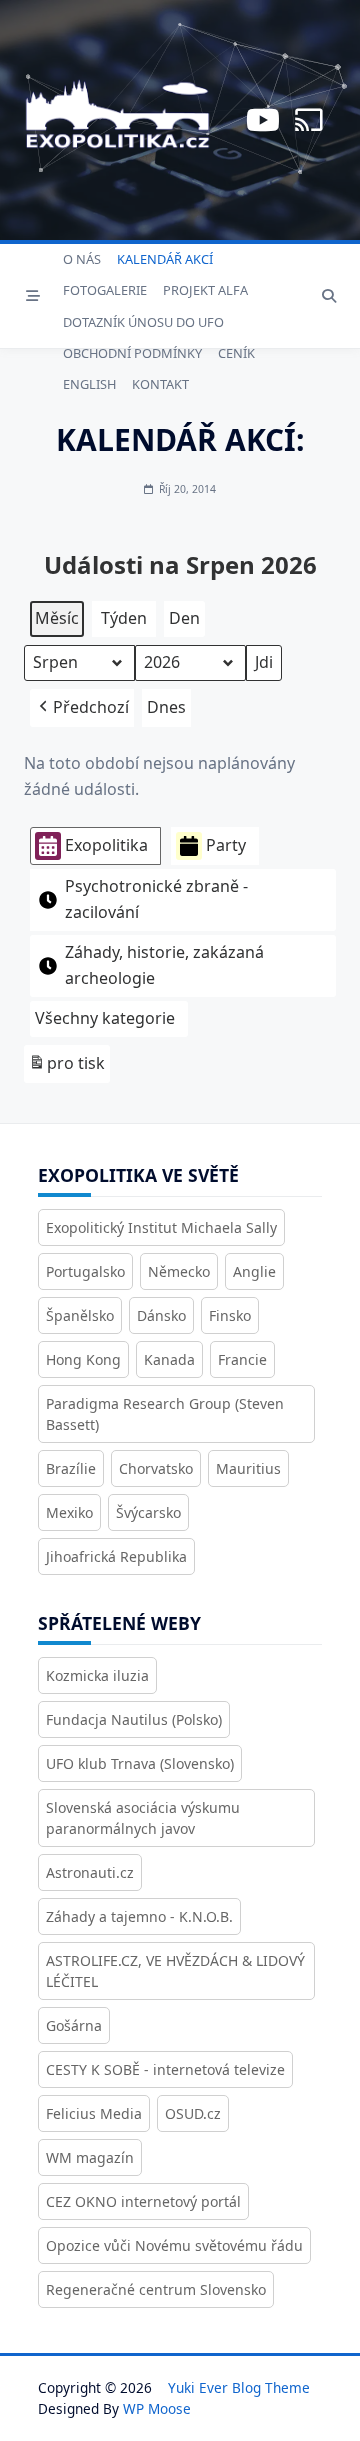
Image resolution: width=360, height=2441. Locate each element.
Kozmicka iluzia (97, 1675)
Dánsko (161, 1315)
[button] (82, 708)
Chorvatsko (156, 1468)
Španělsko (80, 1315)
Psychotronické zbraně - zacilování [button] (156, 899)
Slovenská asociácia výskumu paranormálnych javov (143, 1818)
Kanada (169, 1359)
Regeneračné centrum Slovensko (156, 2289)
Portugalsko (85, 1271)
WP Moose (157, 2408)
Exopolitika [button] (106, 845)
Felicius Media (94, 2113)
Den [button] (184, 618)
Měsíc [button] (57, 618)
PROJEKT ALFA (205, 290)
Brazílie (71, 1468)
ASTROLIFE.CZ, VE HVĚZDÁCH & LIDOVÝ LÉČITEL (175, 1971)
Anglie (254, 1271)
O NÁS (82, 259)
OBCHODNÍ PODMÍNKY (132, 353)
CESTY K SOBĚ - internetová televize (165, 2069)
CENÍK (236, 353)
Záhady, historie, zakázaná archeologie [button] (164, 965)
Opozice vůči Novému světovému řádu (174, 2245)
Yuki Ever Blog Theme (239, 2387)
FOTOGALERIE (105, 290)
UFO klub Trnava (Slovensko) (140, 1763)
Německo (179, 1271)
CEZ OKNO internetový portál (143, 2201)
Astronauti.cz (90, 1872)
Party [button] (226, 845)
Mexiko (69, 1512)
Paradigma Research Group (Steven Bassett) (165, 1414)
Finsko (230, 1315)
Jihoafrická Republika (116, 1556)
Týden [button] (124, 618)
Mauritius (248, 1468)
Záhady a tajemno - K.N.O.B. (139, 1916)
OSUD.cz (193, 2113)
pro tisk (66, 1067)
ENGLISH (89, 384)
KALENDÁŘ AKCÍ (165, 259)
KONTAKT (160, 384)
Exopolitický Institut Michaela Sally (161, 1227)
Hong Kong (83, 1359)
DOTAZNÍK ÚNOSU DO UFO (143, 322)
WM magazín (90, 2157)
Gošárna (74, 2025)
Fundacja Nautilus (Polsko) (134, 1719)
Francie (242, 1359)
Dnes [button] (166, 707)
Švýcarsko (148, 1512)
